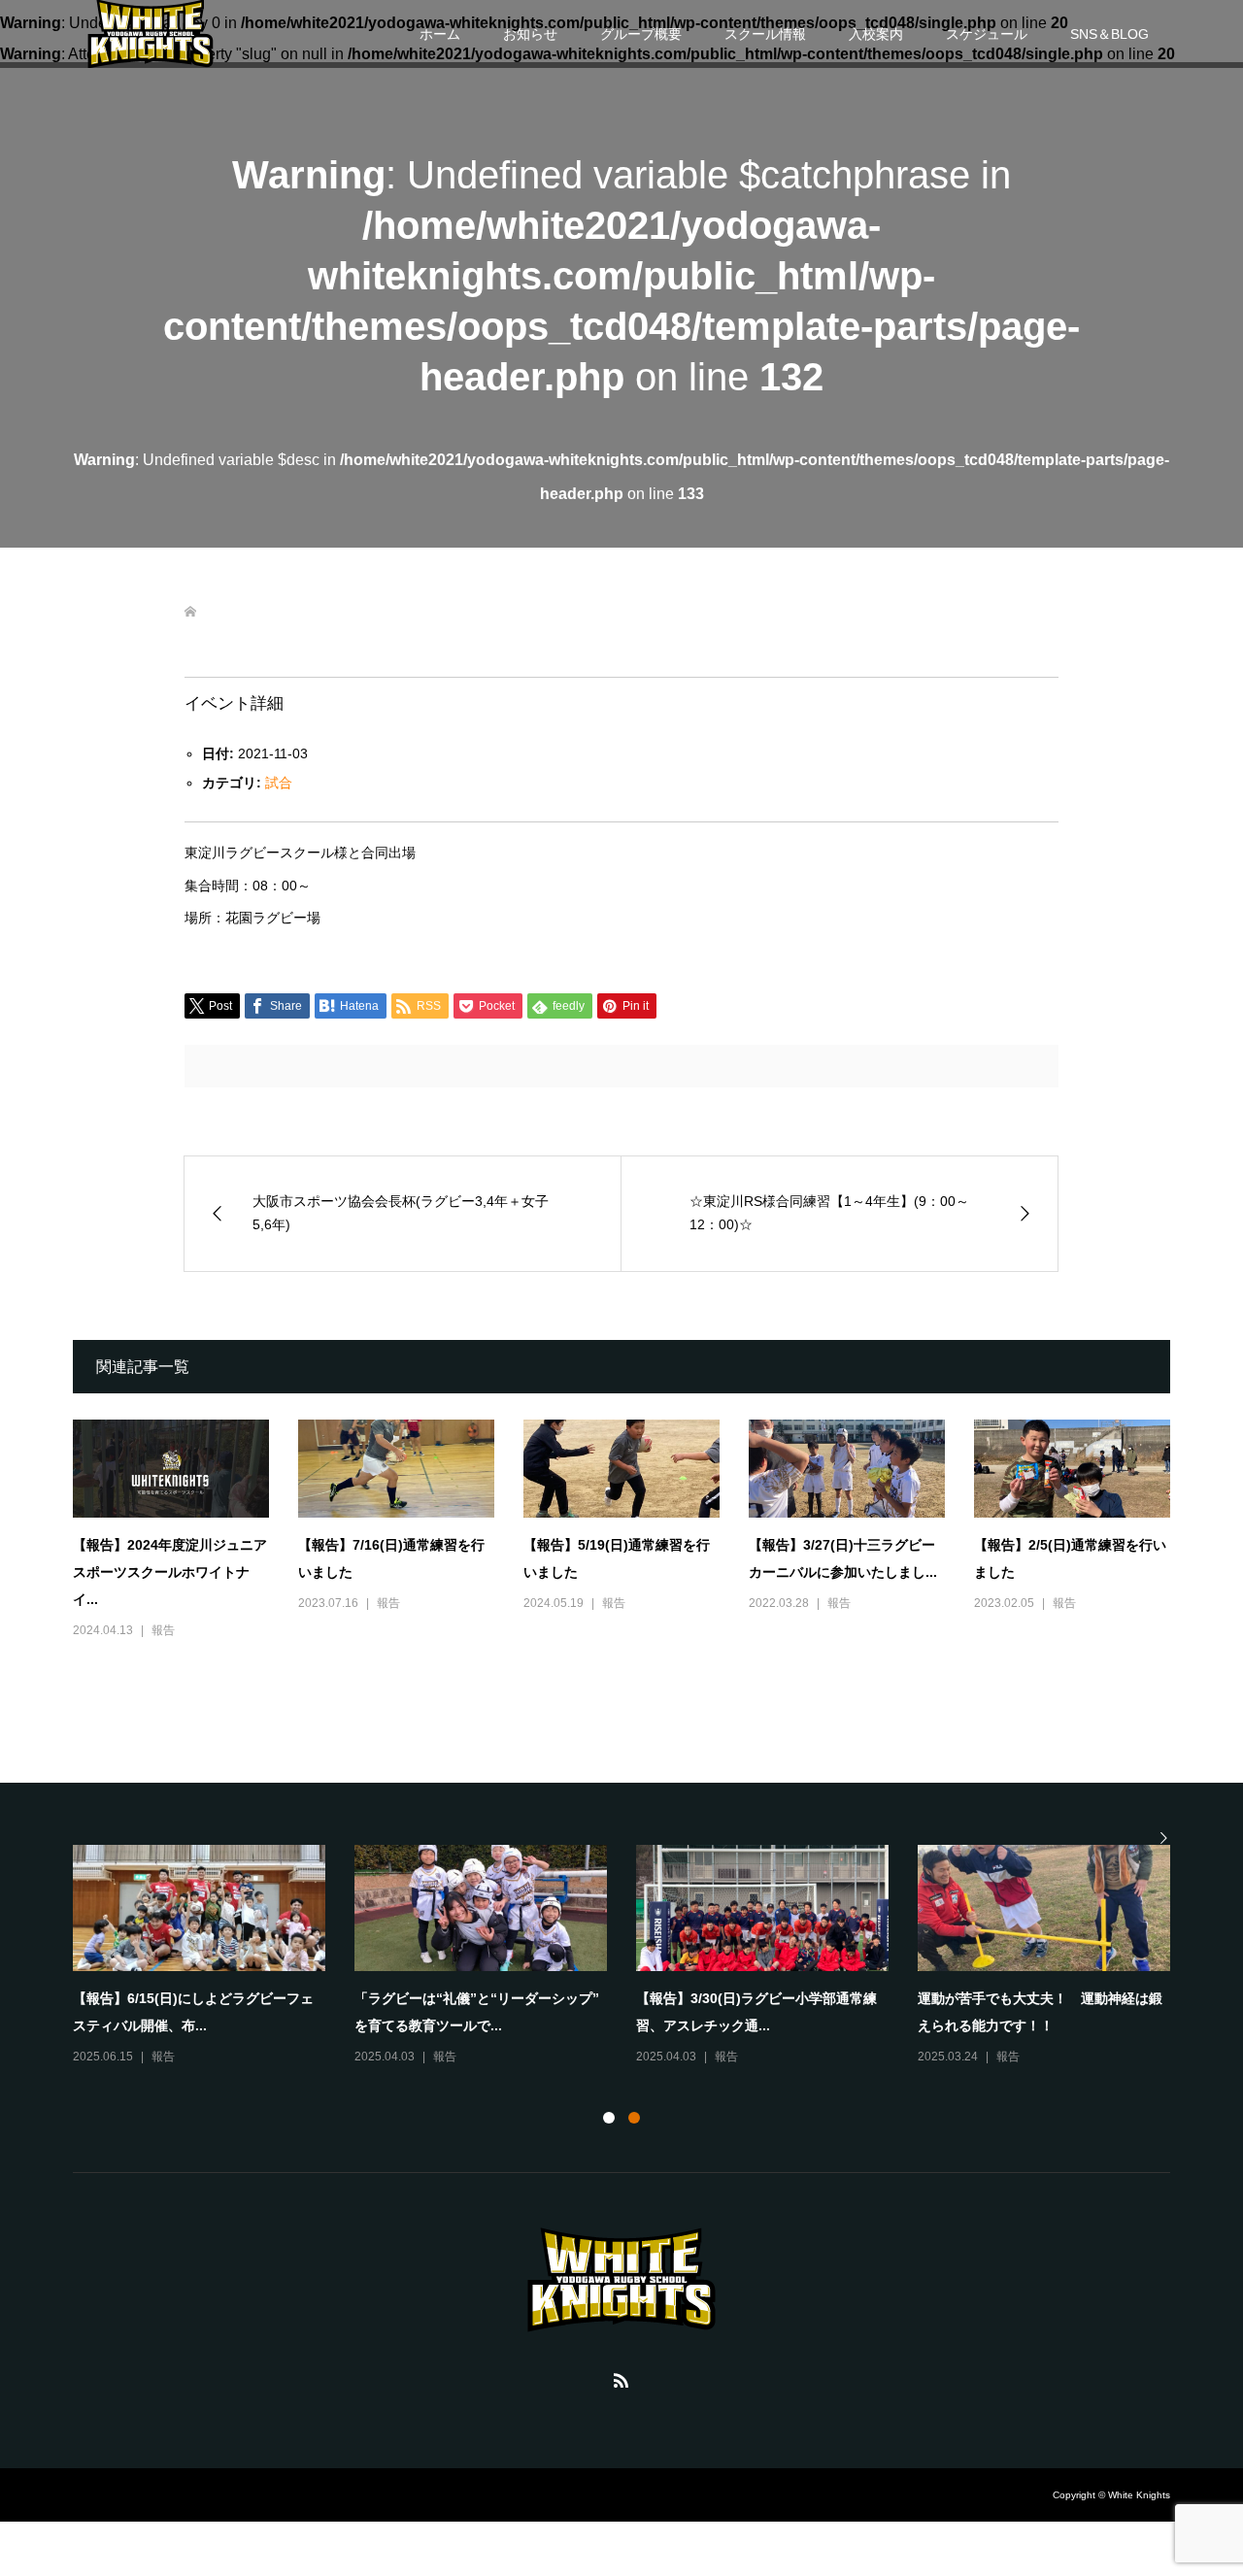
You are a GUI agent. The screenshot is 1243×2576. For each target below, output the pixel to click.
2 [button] (634, 2118)
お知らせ (530, 34)
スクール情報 (765, 34)
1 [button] (609, 2118)
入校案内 (876, 34)
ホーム (440, 34)
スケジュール (987, 34)
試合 (279, 783)
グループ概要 (641, 34)
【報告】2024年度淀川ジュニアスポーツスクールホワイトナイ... (170, 1572)
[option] (636, 1957)
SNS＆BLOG (1109, 34)
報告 (163, 1630)
